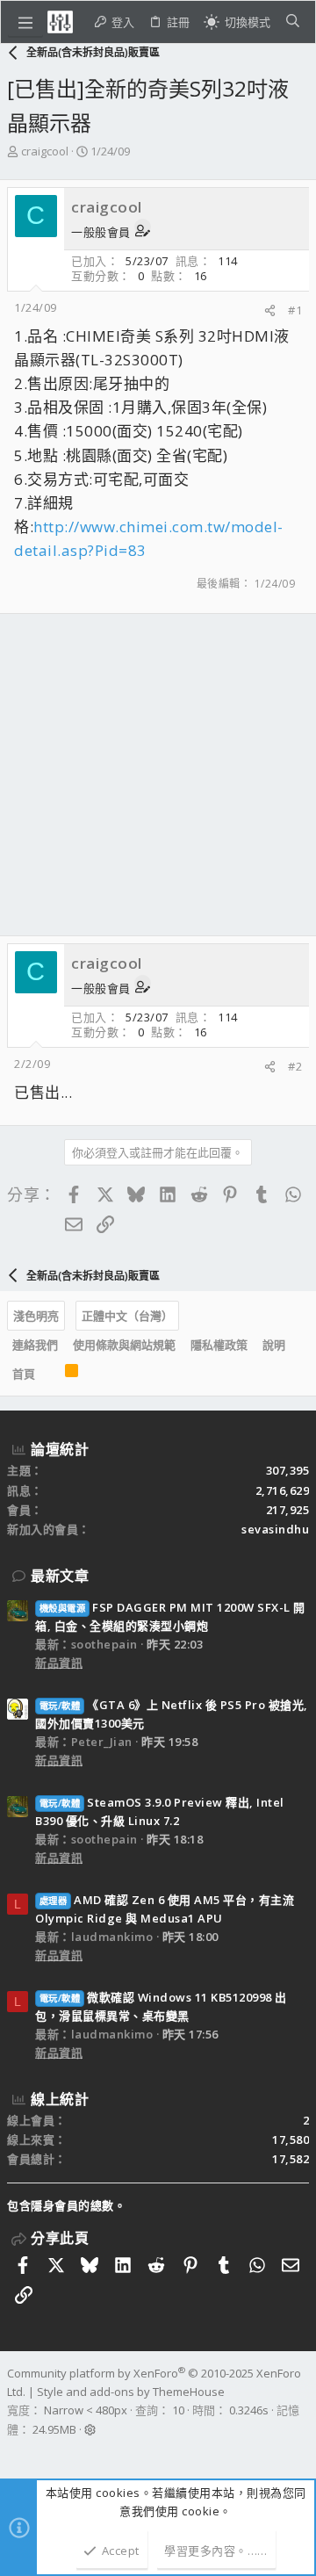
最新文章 (60, 1576)
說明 (274, 1345)
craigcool (45, 151)
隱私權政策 (219, 1345)
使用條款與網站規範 (124, 1345)
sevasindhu (275, 1529)
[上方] (50, 1375)
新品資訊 (59, 1663)
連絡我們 (35, 1345)
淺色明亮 (36, 1316)
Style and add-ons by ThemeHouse (131, 2392)
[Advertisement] (158, 775)
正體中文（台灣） (127, 1316)
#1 (295, 310)
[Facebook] (15, 2453)
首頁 (24, 1374)
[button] (25, 22)
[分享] (270, 310)
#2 (295, 1066)
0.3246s (249, 2410)
